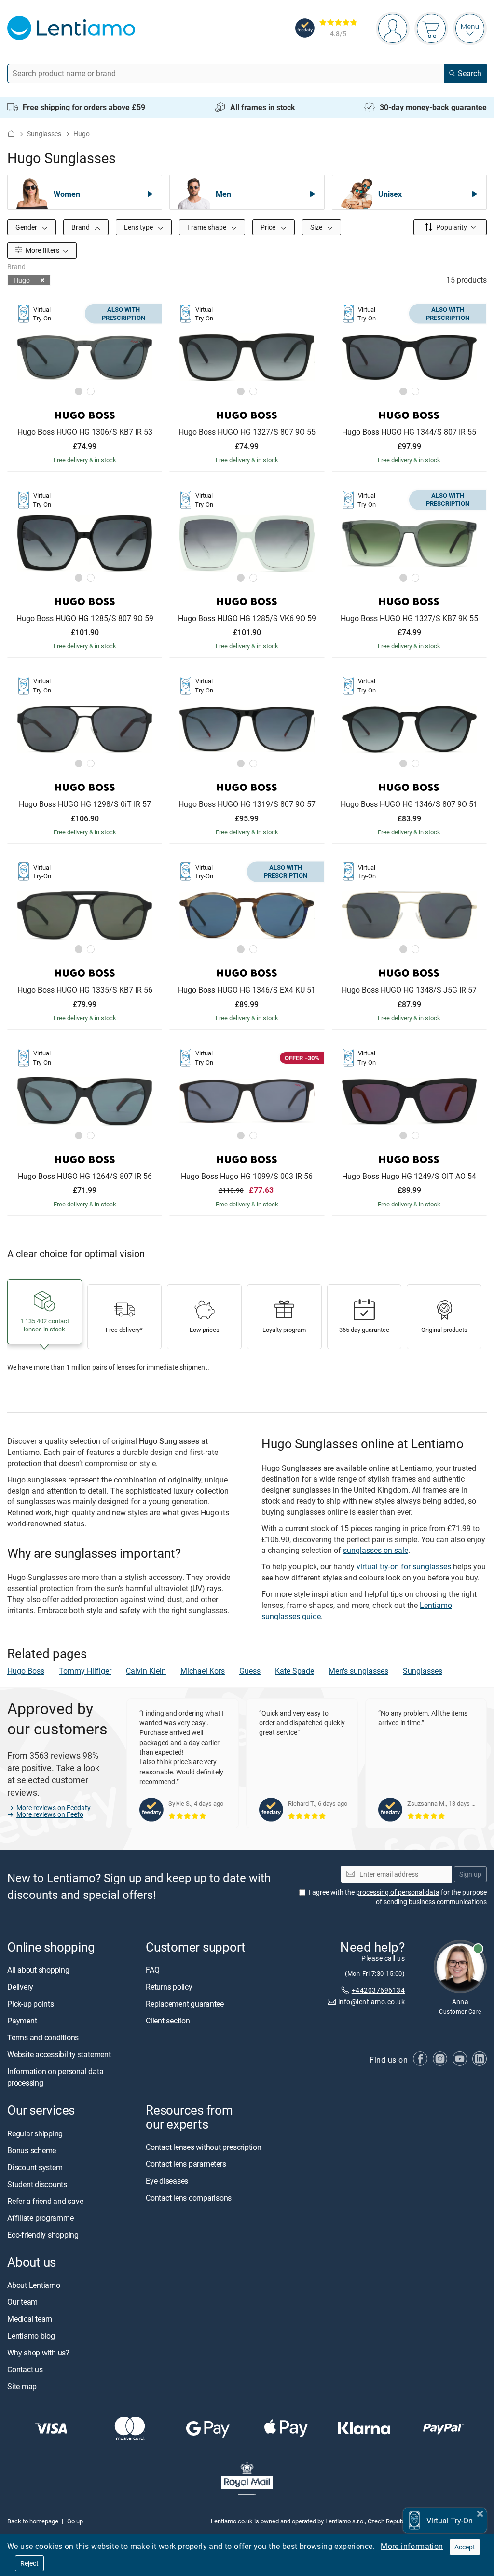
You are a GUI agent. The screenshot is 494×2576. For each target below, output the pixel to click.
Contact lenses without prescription (204, 2147)
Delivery (20, 1987)
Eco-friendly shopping (43, 2235)
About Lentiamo (34, 2285)
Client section (168, 2021)
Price (269, 227)
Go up (75, 2521)
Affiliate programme (40, 2218)
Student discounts (37, 2184)
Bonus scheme (32, 2150)
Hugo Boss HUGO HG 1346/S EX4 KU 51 (247, 990)
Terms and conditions (43, 2038)
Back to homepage (33, 2521)
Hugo (22, 280)
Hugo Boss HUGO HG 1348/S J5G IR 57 (409, 990)
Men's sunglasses (358, 1671)
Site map (22, 2386)
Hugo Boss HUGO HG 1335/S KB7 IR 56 (85, 990)
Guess (250, 1671)
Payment (22, 2021)
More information (412, 2546)
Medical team (30, 2319)
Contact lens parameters (186, 2164)
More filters (42, 250)
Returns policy (169, 1987)
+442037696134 (378, 1990)
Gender (27, 227)
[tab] (79, 391)
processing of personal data (398, 1892)
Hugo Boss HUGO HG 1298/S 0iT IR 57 (85, 804)
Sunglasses (44, 133)
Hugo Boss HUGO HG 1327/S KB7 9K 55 (409, 619)
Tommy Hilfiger (85, 1671)
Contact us (25, 2369)
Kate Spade (295, 1671)
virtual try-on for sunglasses (404, 1566)
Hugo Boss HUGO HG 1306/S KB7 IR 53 (85, 432)
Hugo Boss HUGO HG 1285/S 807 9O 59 (85, 619)
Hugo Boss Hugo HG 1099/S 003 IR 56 (247, 1177)
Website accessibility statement (59, 2055)
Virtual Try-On (450, 2521)
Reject (29, 2563)
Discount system (35, 2167)
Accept (465, 2547)
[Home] (11, 133)
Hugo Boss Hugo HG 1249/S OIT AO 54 (409, 1177)
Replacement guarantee (185, 2004)
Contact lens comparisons (189, 2198)
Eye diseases (167, 2181)
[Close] (480, 2513)
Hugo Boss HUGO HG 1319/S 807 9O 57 (247, 804)
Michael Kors (203, 1671)
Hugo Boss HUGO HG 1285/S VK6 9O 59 (247, 619)
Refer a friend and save (45, 2201)
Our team (22, 2302)
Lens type (139, 227)
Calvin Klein (146, 1671)
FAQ (152, 1970)
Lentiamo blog (31, 2336)
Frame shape (207, 227)
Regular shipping (35, 2133)
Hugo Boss (26, 1671)
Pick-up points (31, 2004)
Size (317, 227)
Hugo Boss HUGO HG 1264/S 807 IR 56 (85, 1177)
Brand (81, 227)
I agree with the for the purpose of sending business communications (398, 1897)
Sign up (470, 1874)
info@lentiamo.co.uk (371, 2002)
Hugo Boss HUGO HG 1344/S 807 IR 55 (409, 432)
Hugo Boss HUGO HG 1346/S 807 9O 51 (409, 804)
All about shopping (38, 1970)
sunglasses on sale (376, 1550)
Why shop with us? (38, 2353)
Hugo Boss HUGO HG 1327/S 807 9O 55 (247, 432)
